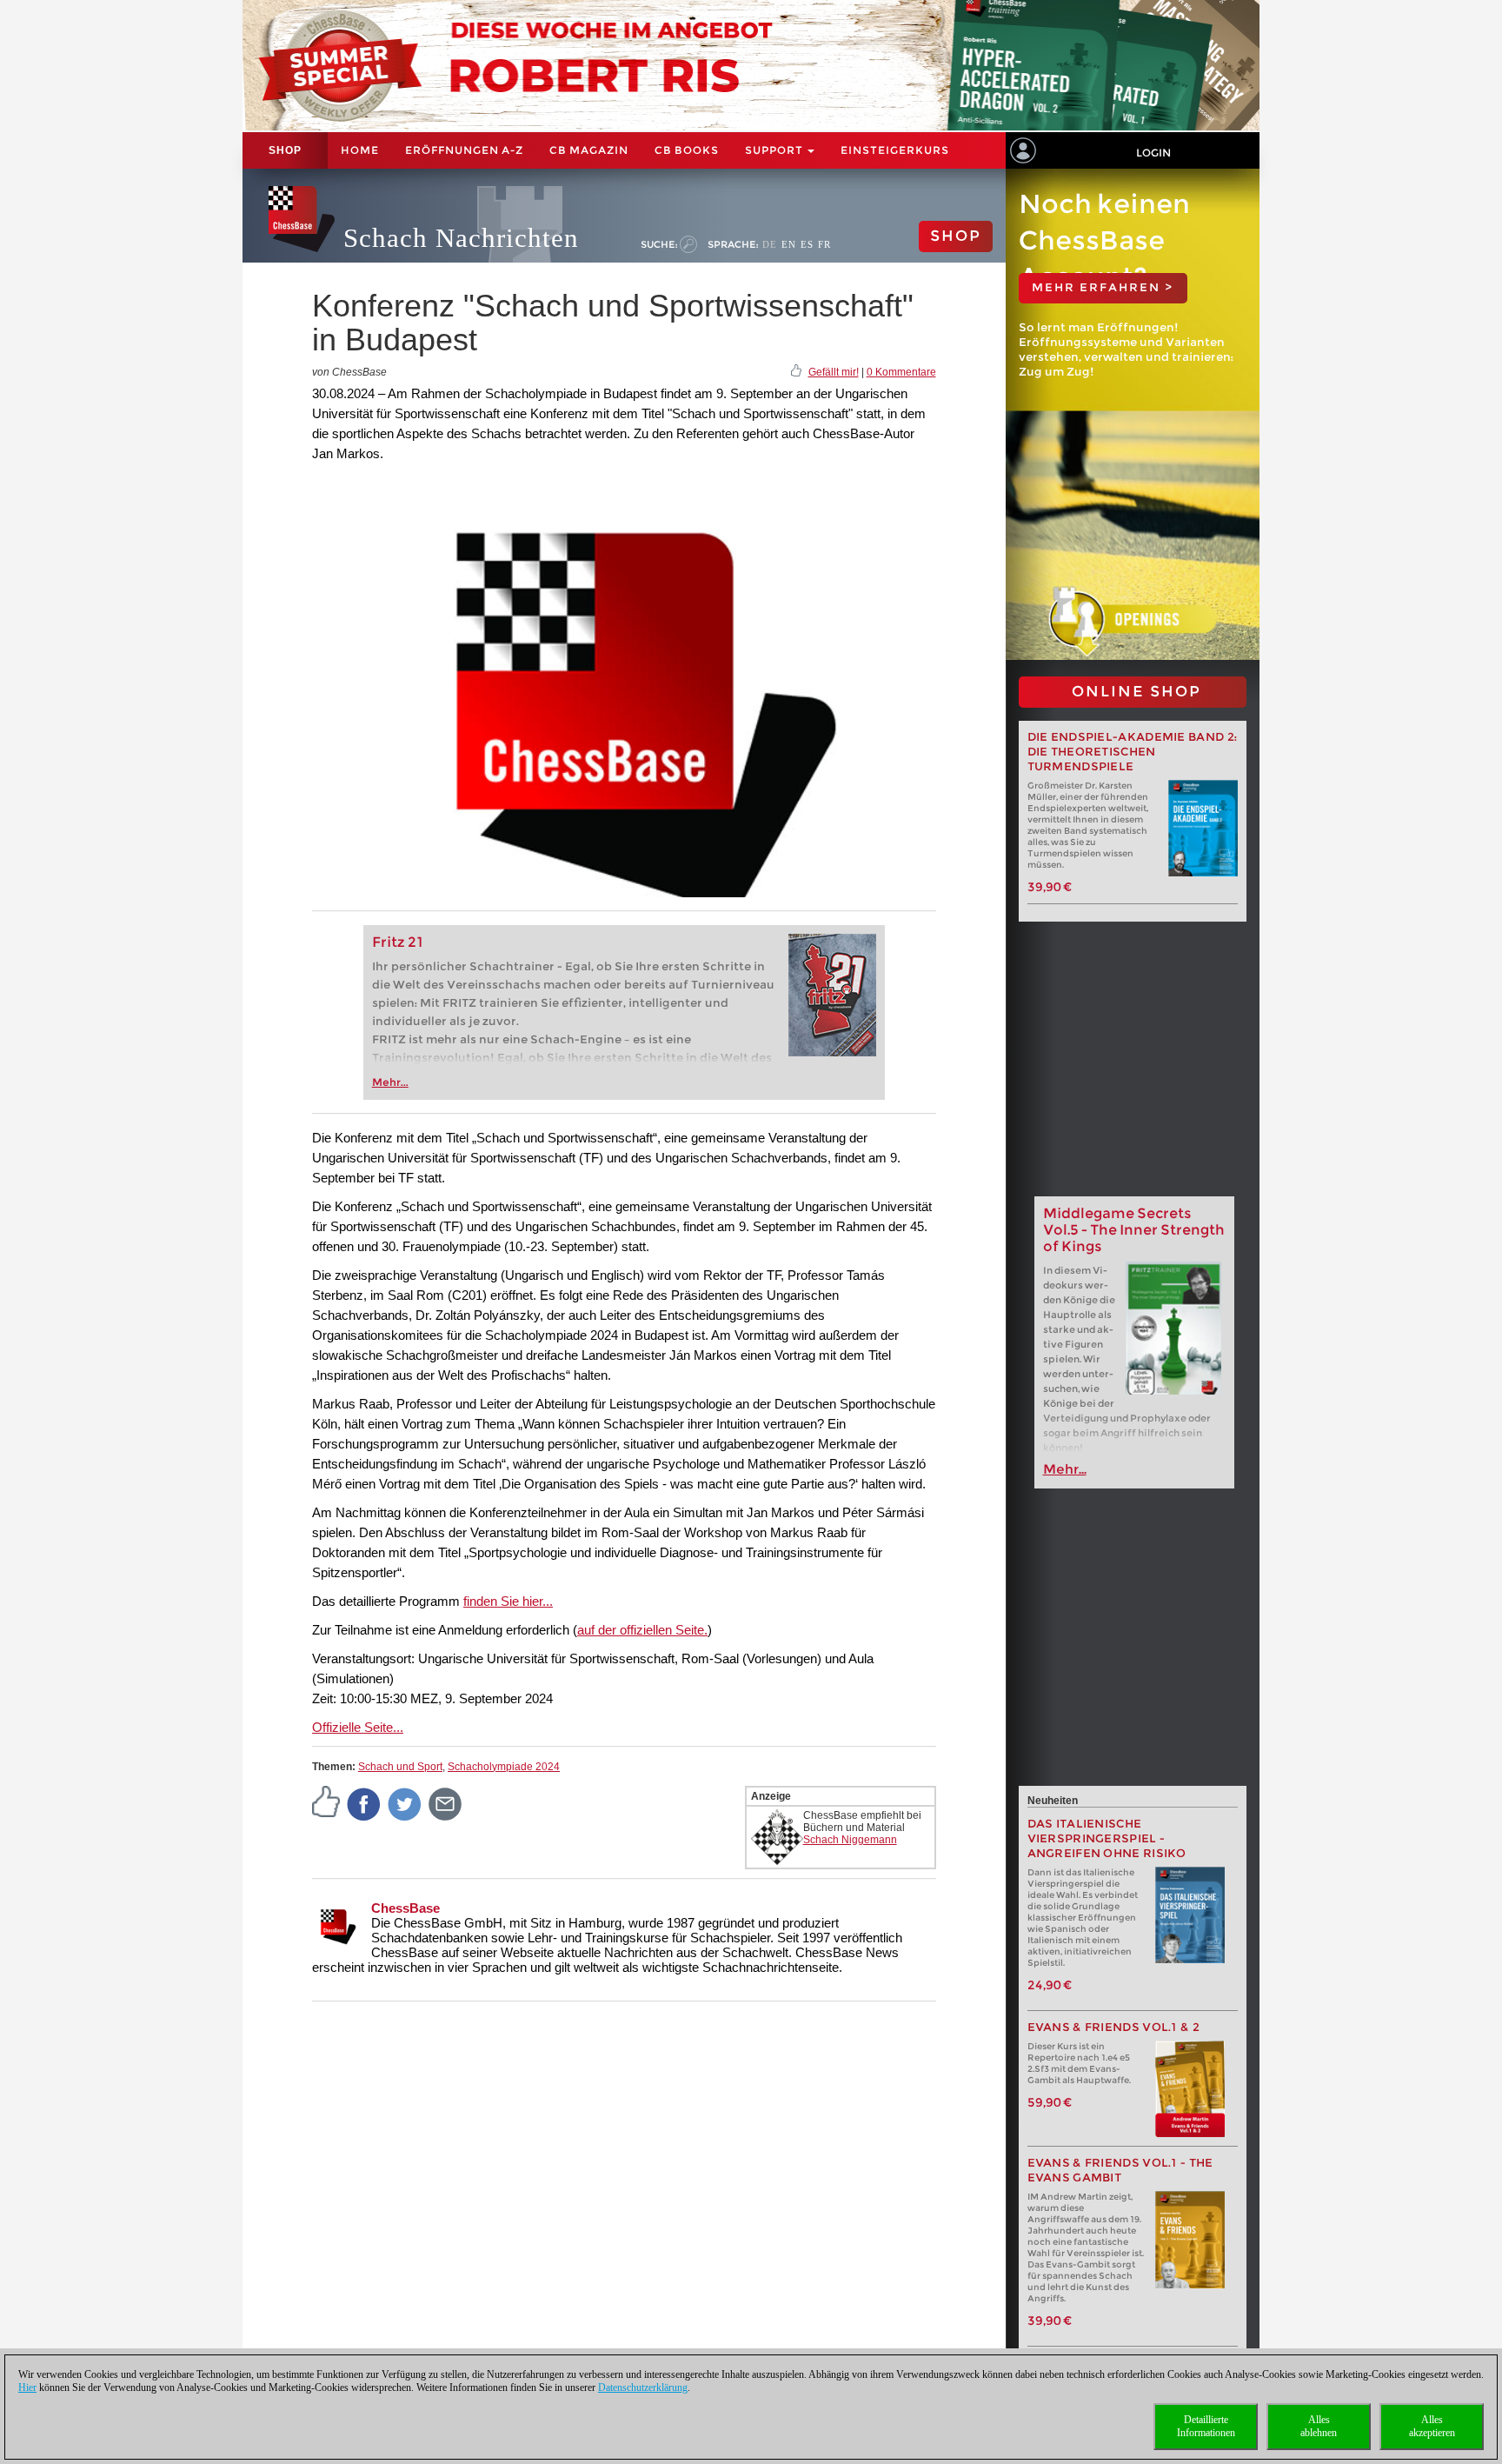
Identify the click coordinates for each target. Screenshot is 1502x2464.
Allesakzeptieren (1432, 2426)
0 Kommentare (901, 372)
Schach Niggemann (850, 1840)
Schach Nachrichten (461, 238)
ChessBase (405, 1908)
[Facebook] (364, 1803)
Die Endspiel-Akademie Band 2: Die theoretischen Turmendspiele (1133, 752)
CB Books (687, 150)
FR (824, 244)
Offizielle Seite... (358, 1727)
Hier (27, 2387)
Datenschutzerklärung (643, 2387)
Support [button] (775, 150)
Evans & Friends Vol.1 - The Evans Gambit (1120, 2170)
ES (807, 244)
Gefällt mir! (834, 372)
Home (360, 150)
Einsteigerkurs (895, 150)
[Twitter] (405, 1803)
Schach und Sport (400, 1767)
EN (789, 244)
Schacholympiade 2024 (504, 1767)
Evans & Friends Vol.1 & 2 (1114, 2027)
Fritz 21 (398, 942)
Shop (285, 150)
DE (770, 244)
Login (1153, 153)
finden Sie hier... (508, 1601)
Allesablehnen (1319, 2426)
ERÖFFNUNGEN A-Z (464, 150)
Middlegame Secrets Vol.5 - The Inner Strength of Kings (1134, 1230)
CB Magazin (589, 150)
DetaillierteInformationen (1206, 2426)
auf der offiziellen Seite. (642, 1630)
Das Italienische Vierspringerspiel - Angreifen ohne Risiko (1107, 1838)
